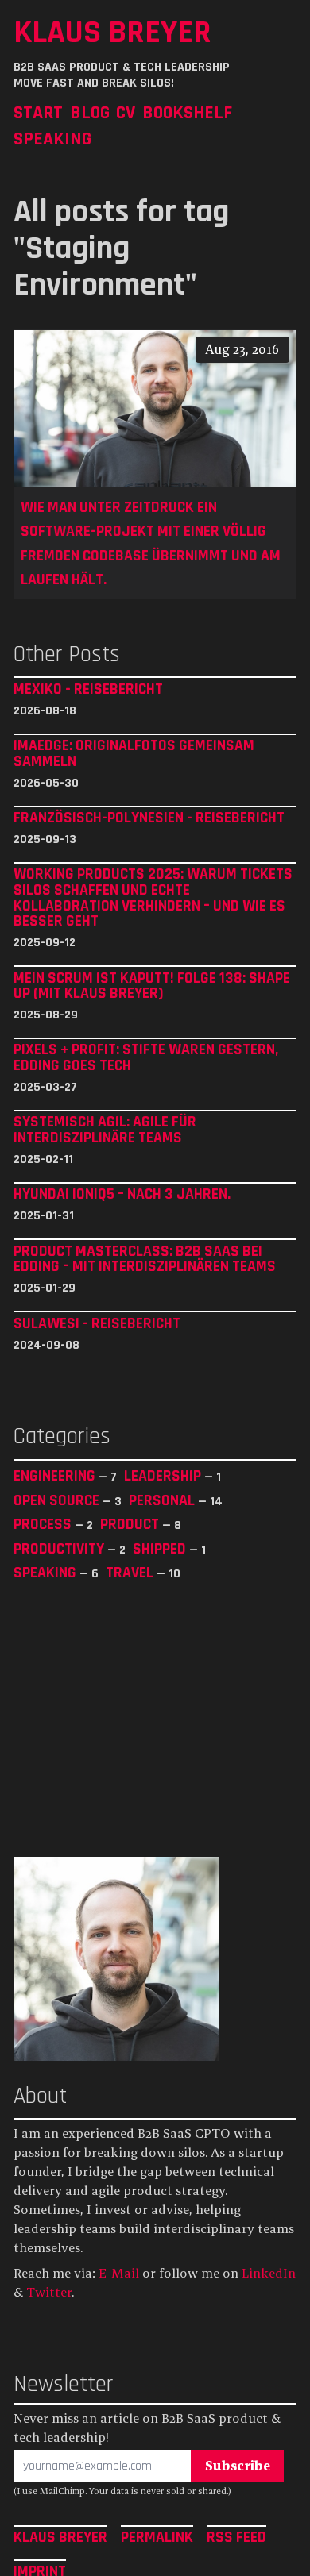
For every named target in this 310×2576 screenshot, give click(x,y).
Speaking (52, 139)
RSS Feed (236, 2537)
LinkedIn (269, 2273)
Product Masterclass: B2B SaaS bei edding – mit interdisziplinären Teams (145, 1259)
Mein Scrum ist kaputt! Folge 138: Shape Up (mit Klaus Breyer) (152, 986)
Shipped (161, 1549)
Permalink (157, 2537)
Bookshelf (187, 112)
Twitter (49, 2292)
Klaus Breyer (112, 32)
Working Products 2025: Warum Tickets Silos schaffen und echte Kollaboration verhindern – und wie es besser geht (153, 898)
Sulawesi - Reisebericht (97, 1324)
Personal (163, 1500)
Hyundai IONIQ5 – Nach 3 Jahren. (122, 1195)
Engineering (56, 1476)
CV (126, 112)
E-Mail (119, 2273)
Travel (131, 1573)
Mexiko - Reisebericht (88, 690)
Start (38, 112)
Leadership (164, 1476)
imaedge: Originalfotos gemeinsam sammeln (134, 754)
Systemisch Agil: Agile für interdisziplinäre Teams (105, 1130)
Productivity (60, 1549)
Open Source (58, 1500)
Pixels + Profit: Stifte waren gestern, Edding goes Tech (146, 1058)
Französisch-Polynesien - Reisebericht (149, 818)
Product (131, 1524)
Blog (90, 112)
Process (44, 1524)
